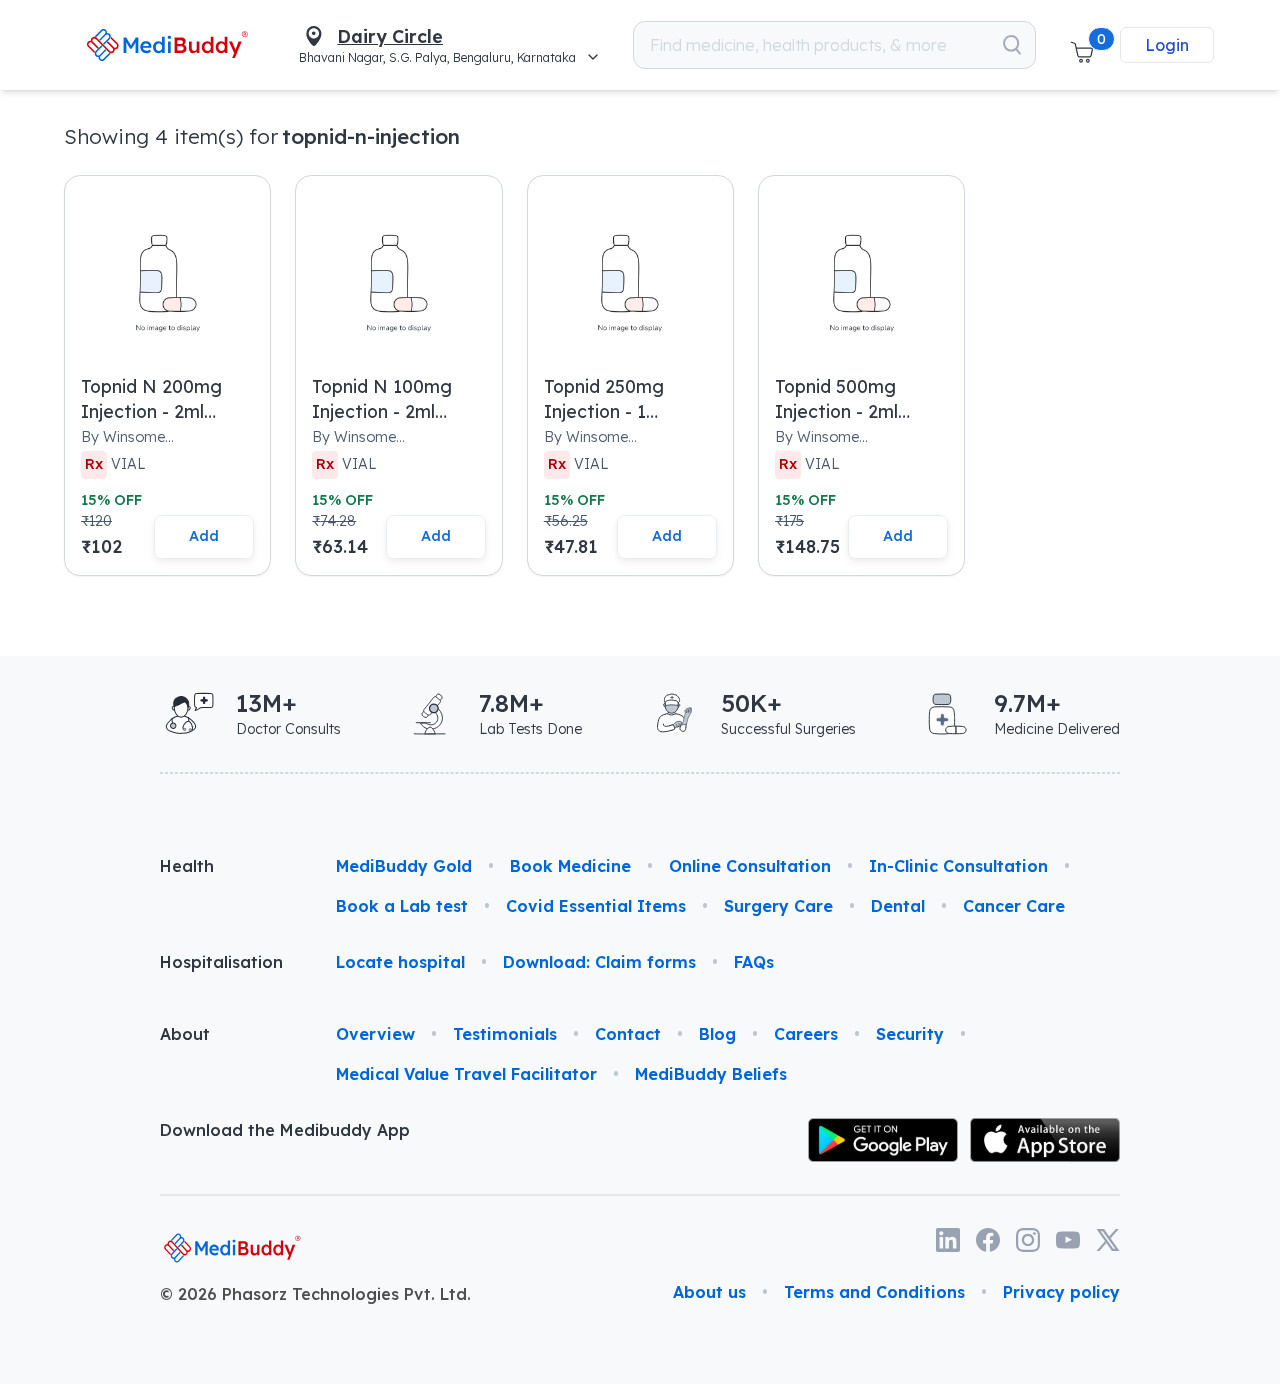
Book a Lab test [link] (402, 906)
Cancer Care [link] (1014, 906)
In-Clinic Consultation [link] (958, 866)
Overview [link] (375, 1034)
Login (1167, 45)
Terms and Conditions (874, 1292)
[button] (1082, 45)
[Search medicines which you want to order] (1012, 45)
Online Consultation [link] (750, 866)
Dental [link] (898, 906)
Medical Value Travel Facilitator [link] (466, 1074)
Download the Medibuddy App (285, 1130)
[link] (166, 44)
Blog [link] (717, 1034)
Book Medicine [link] (570, 866)
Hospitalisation (221, 962)
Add (204, 536)
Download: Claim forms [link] (599, 962)
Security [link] (910, 1034)
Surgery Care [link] (778, 906)
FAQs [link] (754, 962)
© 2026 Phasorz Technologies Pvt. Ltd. (315, 1294)
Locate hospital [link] (400, 962)
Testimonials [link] (505, 1034)
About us (709, 1292)
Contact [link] (628, 1034)
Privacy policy (1061, 1292)
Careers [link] (806, 1034)
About (185, 1034)
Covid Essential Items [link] (596, 906)
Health (187, 866)
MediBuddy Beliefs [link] (711, 1074)
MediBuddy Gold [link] (404, 866)
